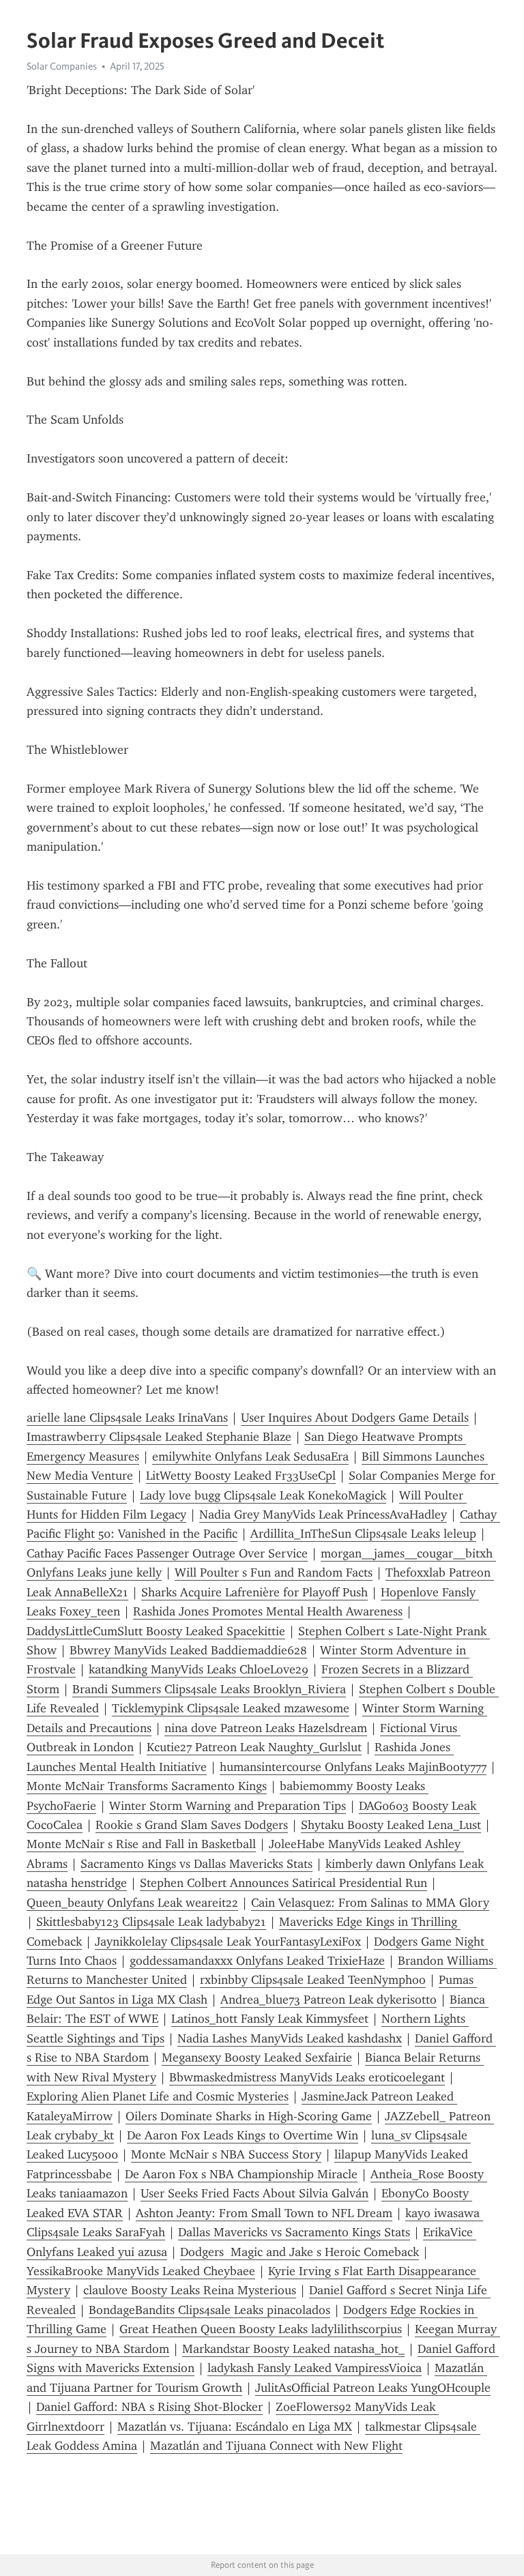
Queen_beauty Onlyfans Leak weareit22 (132, 1903)
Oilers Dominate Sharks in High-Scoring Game (249, 2116)
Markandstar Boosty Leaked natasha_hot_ (293, 2349)
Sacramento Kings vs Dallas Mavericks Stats (196, 1864)
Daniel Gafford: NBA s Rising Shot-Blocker (149, 2407)
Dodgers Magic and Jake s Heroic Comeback (300, 2252)
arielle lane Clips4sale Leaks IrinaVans (127, 1418)
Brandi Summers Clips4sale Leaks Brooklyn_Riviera (209, 1689)
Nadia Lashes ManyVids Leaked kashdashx (290, 2038)
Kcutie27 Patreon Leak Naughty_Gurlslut (254, 1747)
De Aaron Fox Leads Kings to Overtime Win (243, 2135)
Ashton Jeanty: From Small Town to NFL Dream (264, 2213)
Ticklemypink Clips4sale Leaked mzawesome (231, 1708)
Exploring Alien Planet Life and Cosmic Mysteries (158, 2096)
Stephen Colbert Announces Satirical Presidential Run (283, 1883)
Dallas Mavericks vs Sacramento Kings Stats (294, 2232)
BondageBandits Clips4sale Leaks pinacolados (209, 2310)
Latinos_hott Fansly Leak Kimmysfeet (270, 2019)
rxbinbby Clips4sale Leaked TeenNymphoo (313, 1980)
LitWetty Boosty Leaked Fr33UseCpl (241, 1476)
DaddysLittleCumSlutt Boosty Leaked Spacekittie (156, 1631)
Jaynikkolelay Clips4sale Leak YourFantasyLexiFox (228, 1942)
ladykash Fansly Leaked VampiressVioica (315, 2368)
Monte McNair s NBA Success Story (226, 2154)
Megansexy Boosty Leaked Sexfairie (257, 2058)
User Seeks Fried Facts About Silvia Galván (254, 2193)
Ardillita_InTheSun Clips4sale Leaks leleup (363, 1534)
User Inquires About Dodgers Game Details (355, 1418)
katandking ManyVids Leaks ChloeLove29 (199, 1669)
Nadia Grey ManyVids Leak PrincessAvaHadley (323, 1514)
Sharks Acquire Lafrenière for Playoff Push (254, 1592)
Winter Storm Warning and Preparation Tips (228, 1806)
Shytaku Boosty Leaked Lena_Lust (391, 1825)
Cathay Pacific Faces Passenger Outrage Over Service (167, 1553)
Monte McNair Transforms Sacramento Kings (147, 1786)
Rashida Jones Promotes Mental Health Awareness (268, 1611)
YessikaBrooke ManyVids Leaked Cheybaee (141, 2271)
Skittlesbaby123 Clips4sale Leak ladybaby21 (151, 1922)
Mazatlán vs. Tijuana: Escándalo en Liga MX (235, 2427)
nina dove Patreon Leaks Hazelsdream (266, 1728)
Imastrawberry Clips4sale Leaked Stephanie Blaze (159, 1437)
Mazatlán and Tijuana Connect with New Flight (276, 2446)
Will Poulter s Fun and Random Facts (274, 1572)
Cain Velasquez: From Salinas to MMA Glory (370, 1903)
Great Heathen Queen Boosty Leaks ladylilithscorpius (261, 2329)
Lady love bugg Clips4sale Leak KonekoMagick (263, 1495)
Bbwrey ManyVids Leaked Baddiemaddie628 (188, 1650)
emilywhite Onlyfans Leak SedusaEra (250, 1457)
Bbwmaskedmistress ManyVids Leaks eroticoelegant (307, 2077)
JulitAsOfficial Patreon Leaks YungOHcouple (373, 2388)
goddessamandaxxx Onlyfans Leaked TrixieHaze (257, 1961)
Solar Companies (62, 66)
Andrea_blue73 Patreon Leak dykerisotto (329, 2000)
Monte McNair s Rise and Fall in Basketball (141, 1844)
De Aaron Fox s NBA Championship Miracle (241, 2174)
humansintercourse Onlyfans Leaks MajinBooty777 (353, 1767)
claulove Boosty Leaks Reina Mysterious (190, 2290)
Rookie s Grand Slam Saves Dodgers (192, 1825)
